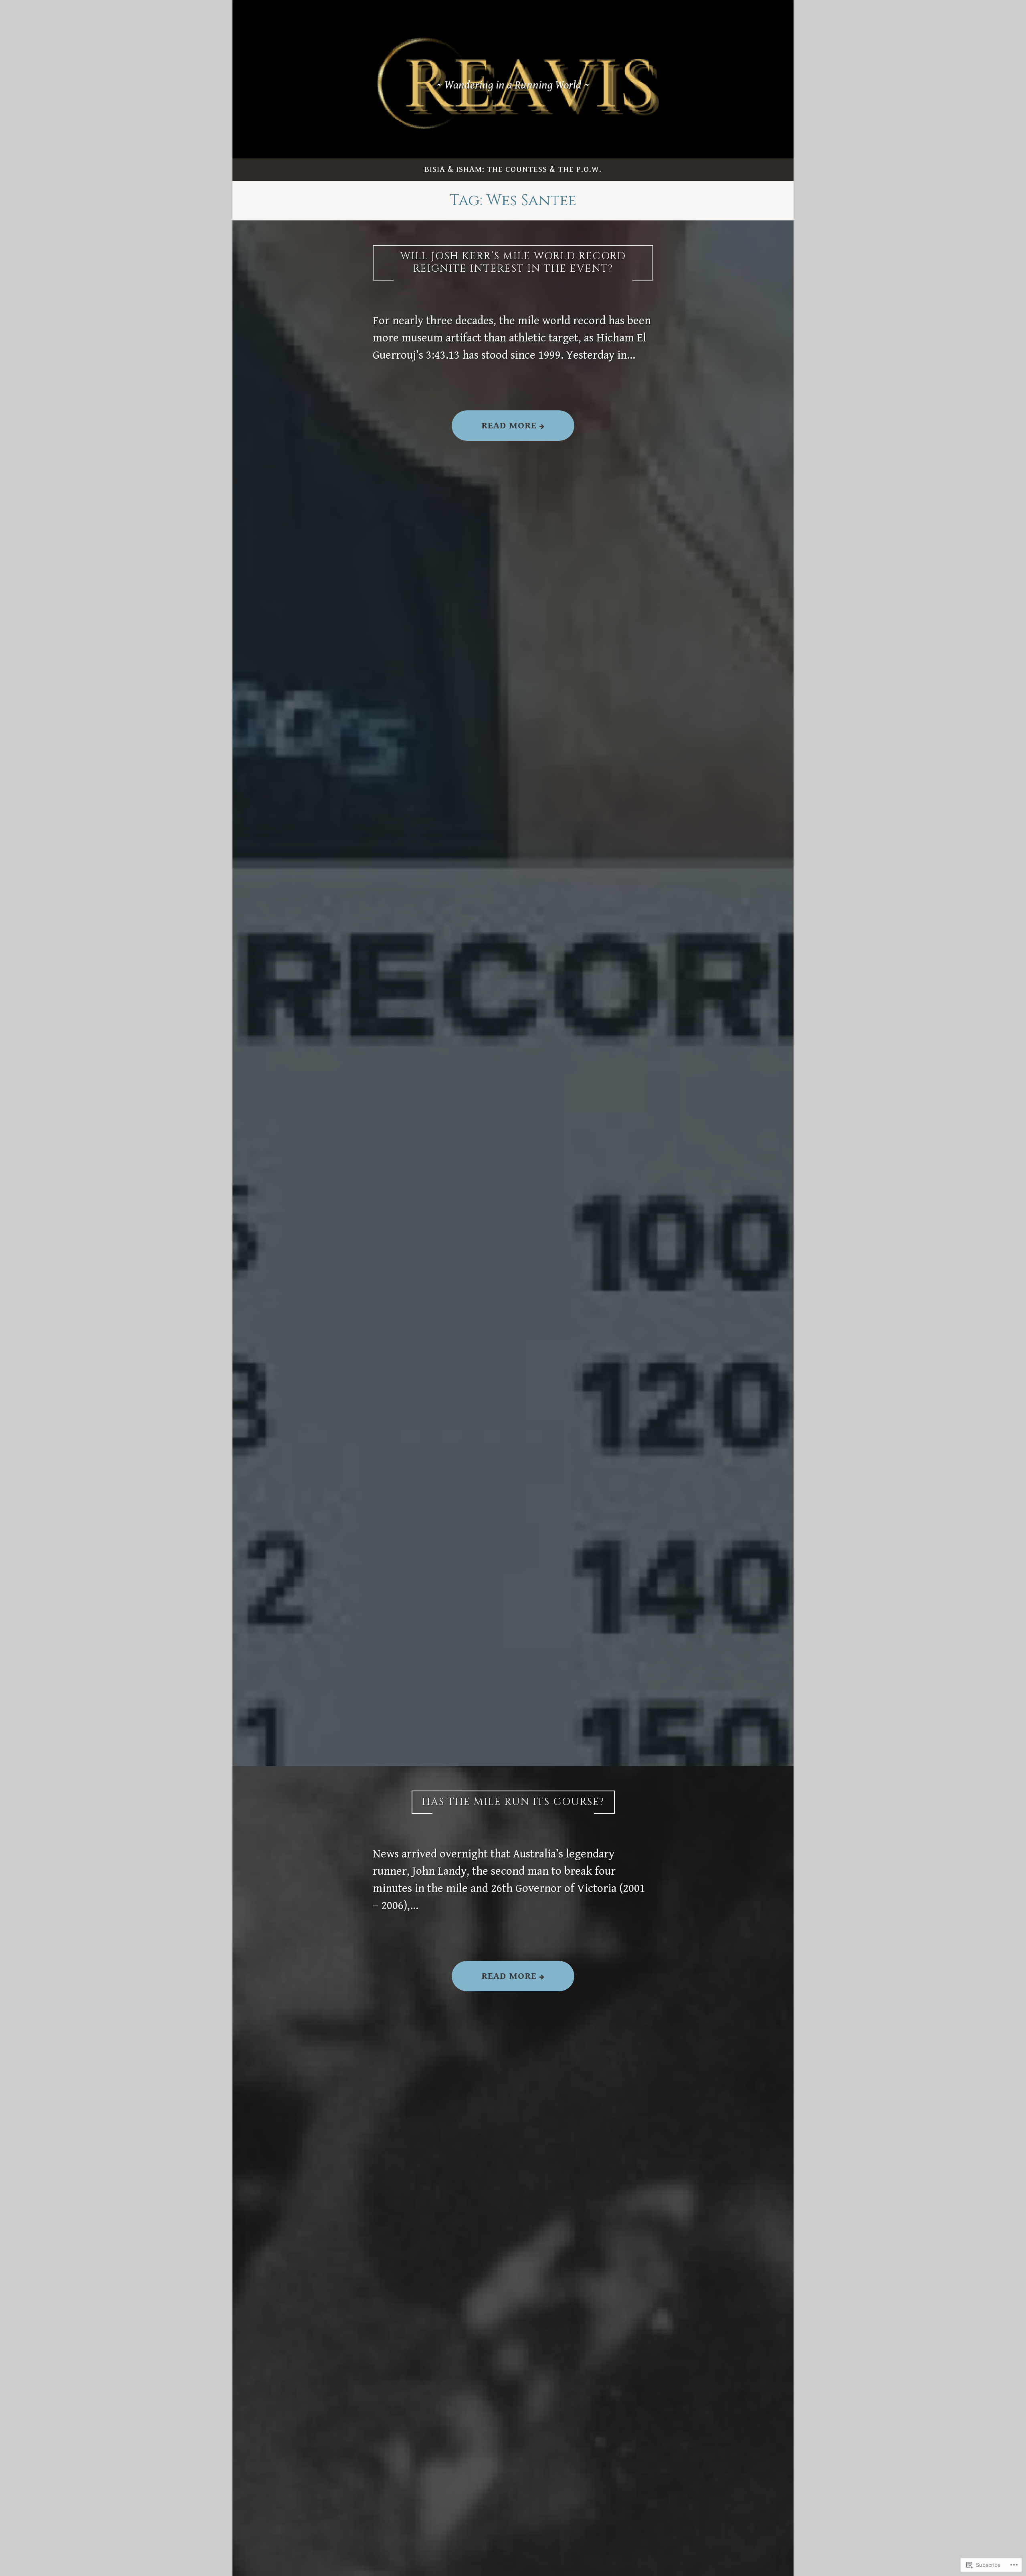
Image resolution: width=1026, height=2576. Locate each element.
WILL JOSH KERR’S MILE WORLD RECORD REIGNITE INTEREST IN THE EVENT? (513, 262)
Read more (496, 430)
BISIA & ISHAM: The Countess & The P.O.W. (513, 170)
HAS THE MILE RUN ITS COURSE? (513, 1802)
